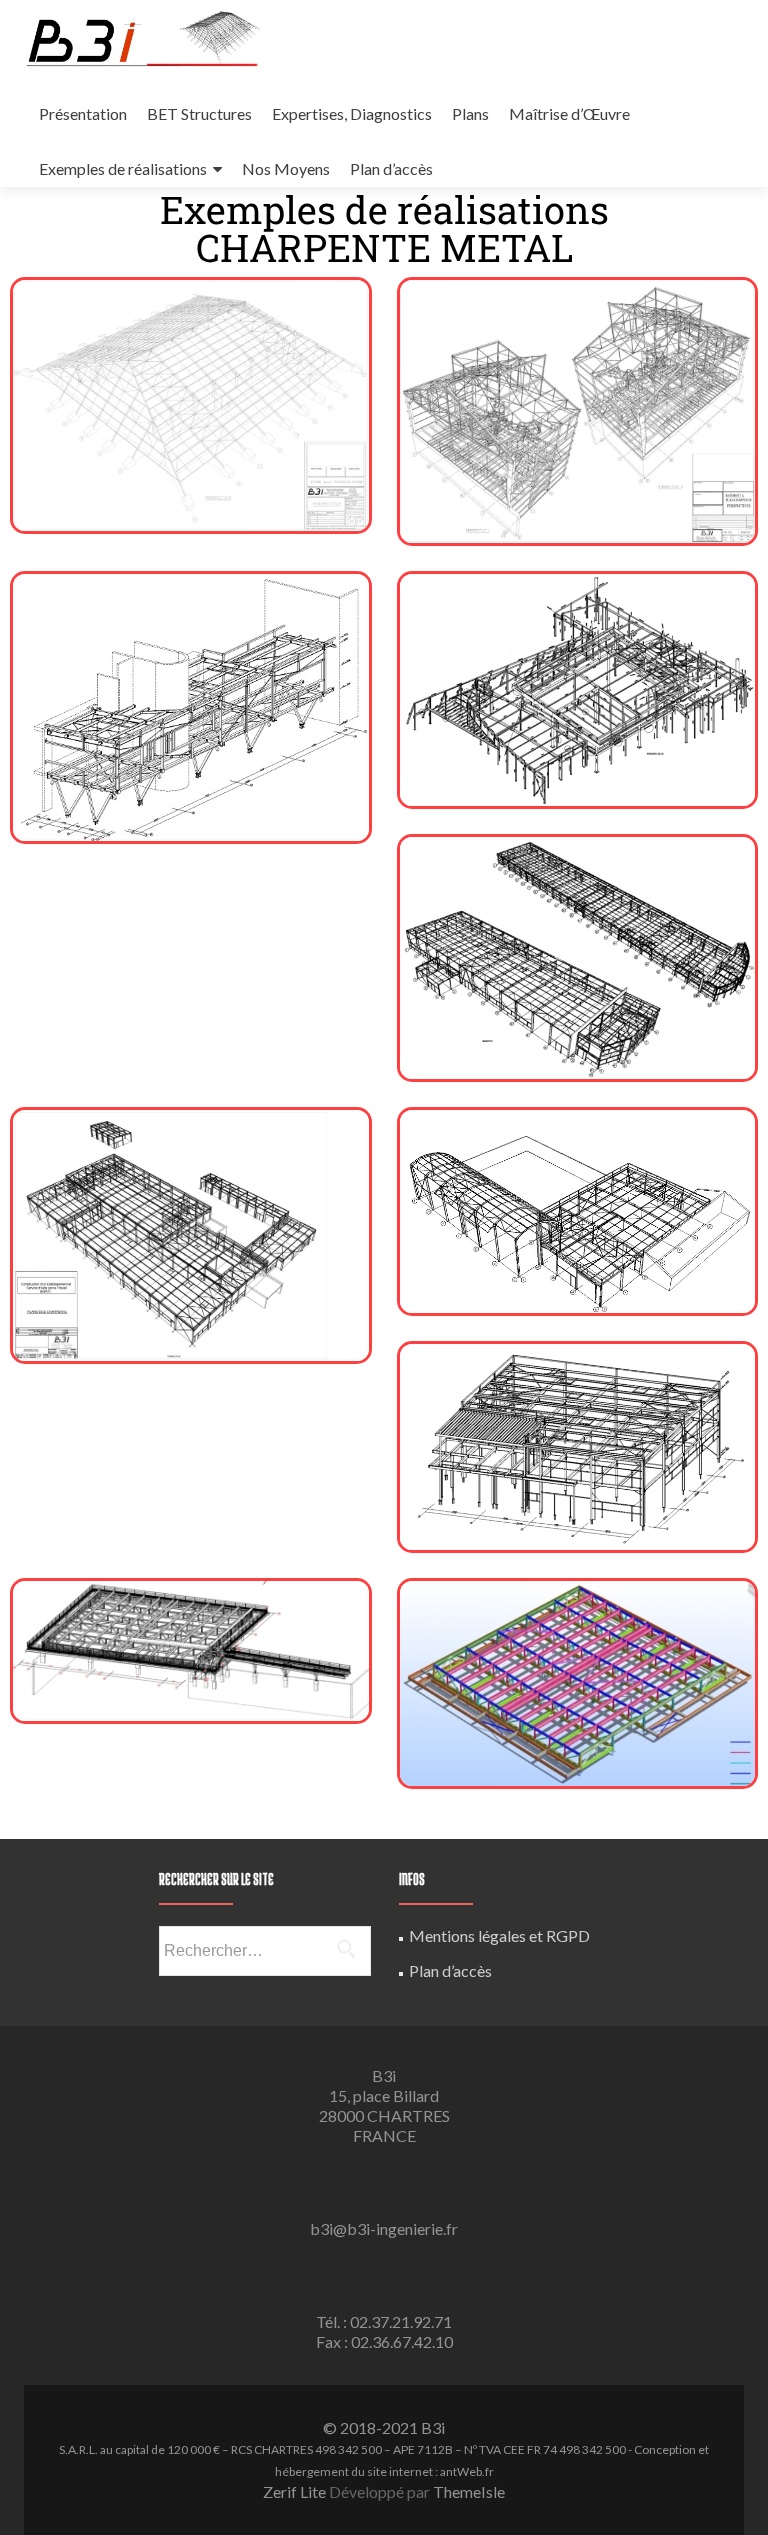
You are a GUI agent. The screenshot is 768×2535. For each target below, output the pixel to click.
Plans (470, 113)
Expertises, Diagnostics (352, 113)
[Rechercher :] (264, 1951)
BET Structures (199, 113)
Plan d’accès (391, 168)
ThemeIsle (469, 2491)
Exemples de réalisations (123, 168)
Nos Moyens (286, 168)
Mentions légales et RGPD (499, 1935)
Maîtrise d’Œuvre (569, 113)
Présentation (83, 113)
